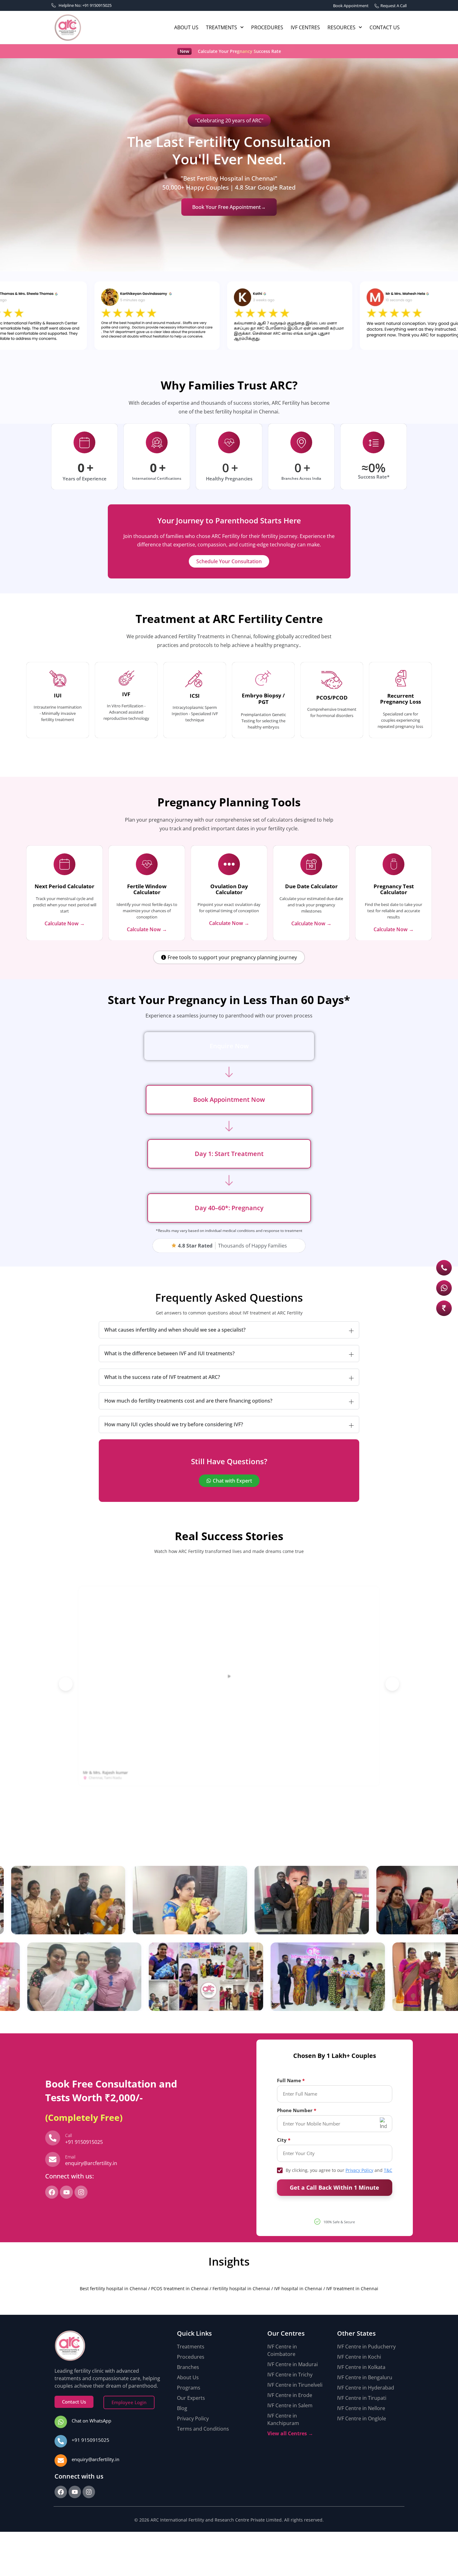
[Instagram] (81, 2192)
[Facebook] (52, 2192)
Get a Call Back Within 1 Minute (334, 2187)
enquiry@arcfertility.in (95, 2459)
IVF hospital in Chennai (298, 2288)
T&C (388, 2170)
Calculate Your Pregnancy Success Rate (239, 51)
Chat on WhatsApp (91, 2421)
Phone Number (295, 2110)
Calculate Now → (65, 923)
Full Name (289, 2081)
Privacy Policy (359, 2170)
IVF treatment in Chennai (352, 2288)
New (184, 51)
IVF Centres (305, 27)
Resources (341, 27)
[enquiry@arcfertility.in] (61, 2460)
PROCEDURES (267, 27)
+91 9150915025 (91, 2440)
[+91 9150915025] (61, 2441)
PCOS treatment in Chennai (180, 2288)
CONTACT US (385, 27)
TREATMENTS (222, 27)
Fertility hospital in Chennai (241, 2288)
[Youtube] (66, 2192)
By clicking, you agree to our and (339, 2170)
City (282, 2140)
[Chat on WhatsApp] (61, 2422)
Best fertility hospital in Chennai (113, 2288)
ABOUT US (186, 27)
